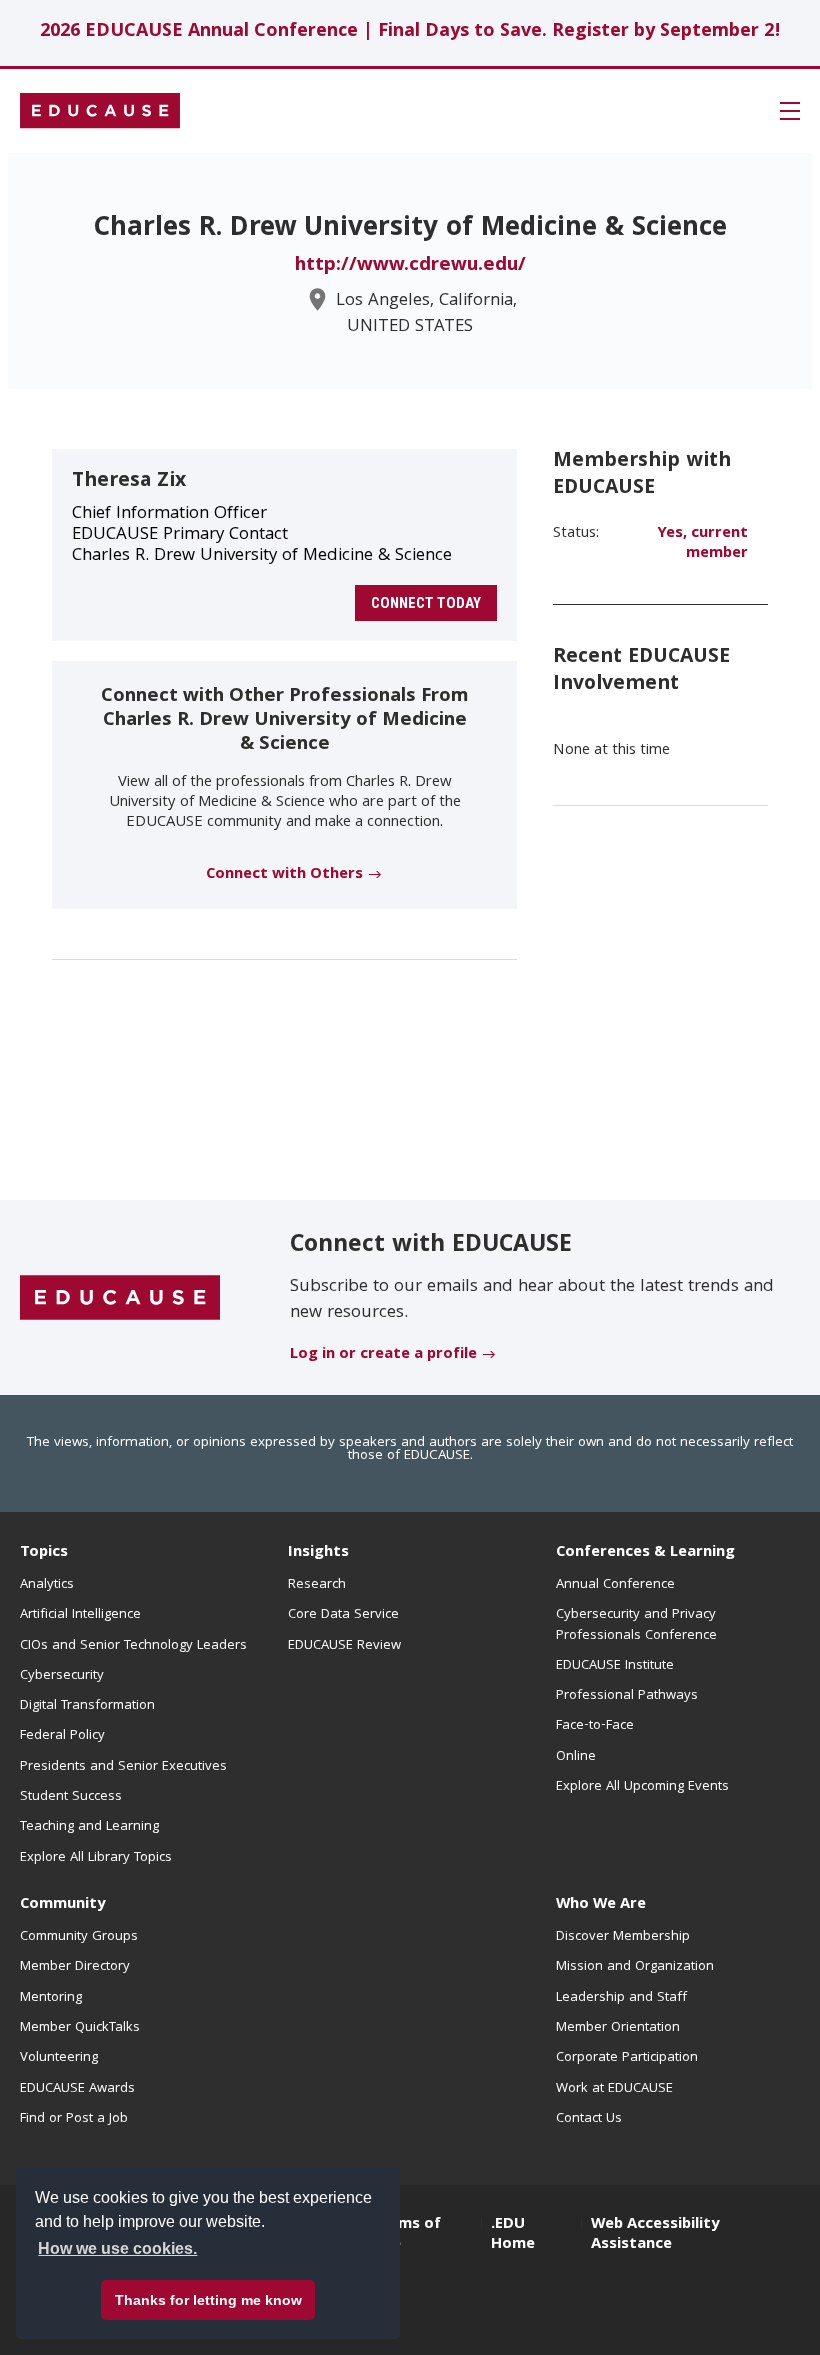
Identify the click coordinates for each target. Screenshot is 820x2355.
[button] (790, 111)
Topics (44, 1553)
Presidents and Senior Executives (123, 1767)
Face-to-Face (595, 1726)
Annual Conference (615, 1585)
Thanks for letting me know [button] (208, 2300)
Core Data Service (343, 1615)
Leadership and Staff (621, 1998)
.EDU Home (513, 2235)
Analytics (47, 1585)
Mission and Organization (635, 1967)
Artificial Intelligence (80, 1615)
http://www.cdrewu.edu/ (410, 266)
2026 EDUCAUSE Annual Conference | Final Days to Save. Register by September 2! (410, 32)
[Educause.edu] (120, 1299)
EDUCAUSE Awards (77, 2089)
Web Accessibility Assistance (655, 2235)
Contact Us (589, 2119)
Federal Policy (62, 1736)
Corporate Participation (627, 2058)
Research (317, 1585)
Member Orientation (618, 2028)
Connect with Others (284, 875)
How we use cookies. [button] (117, 2248)
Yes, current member (702, 544)
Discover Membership (623, 1937)
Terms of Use (407, 2235)
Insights (318, 1553)
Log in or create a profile (383, 1355)
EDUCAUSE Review (344, 1646)
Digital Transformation (87, 1706)
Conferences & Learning (645, 1553)
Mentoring (51, 1998)
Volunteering (59, 2058)
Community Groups (79, 1937)
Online (576, 1757)
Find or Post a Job (74, 2119)
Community (62, 1905)
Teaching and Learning (89, 1827)
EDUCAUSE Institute (615, 1666)
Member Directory (75, 1967)
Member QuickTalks (80, 2028)
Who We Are (601, 1905)
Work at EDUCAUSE (614, 2089)
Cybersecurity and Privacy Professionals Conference (636, 1625)
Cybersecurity (62, 1676)
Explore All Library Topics (96, 1858)
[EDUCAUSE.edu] (100, 111)
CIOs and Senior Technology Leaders (133, 1646)
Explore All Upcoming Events (642, 1787)
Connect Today (426, 603)
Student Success (71, 1797)
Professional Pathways (627, 1696)
